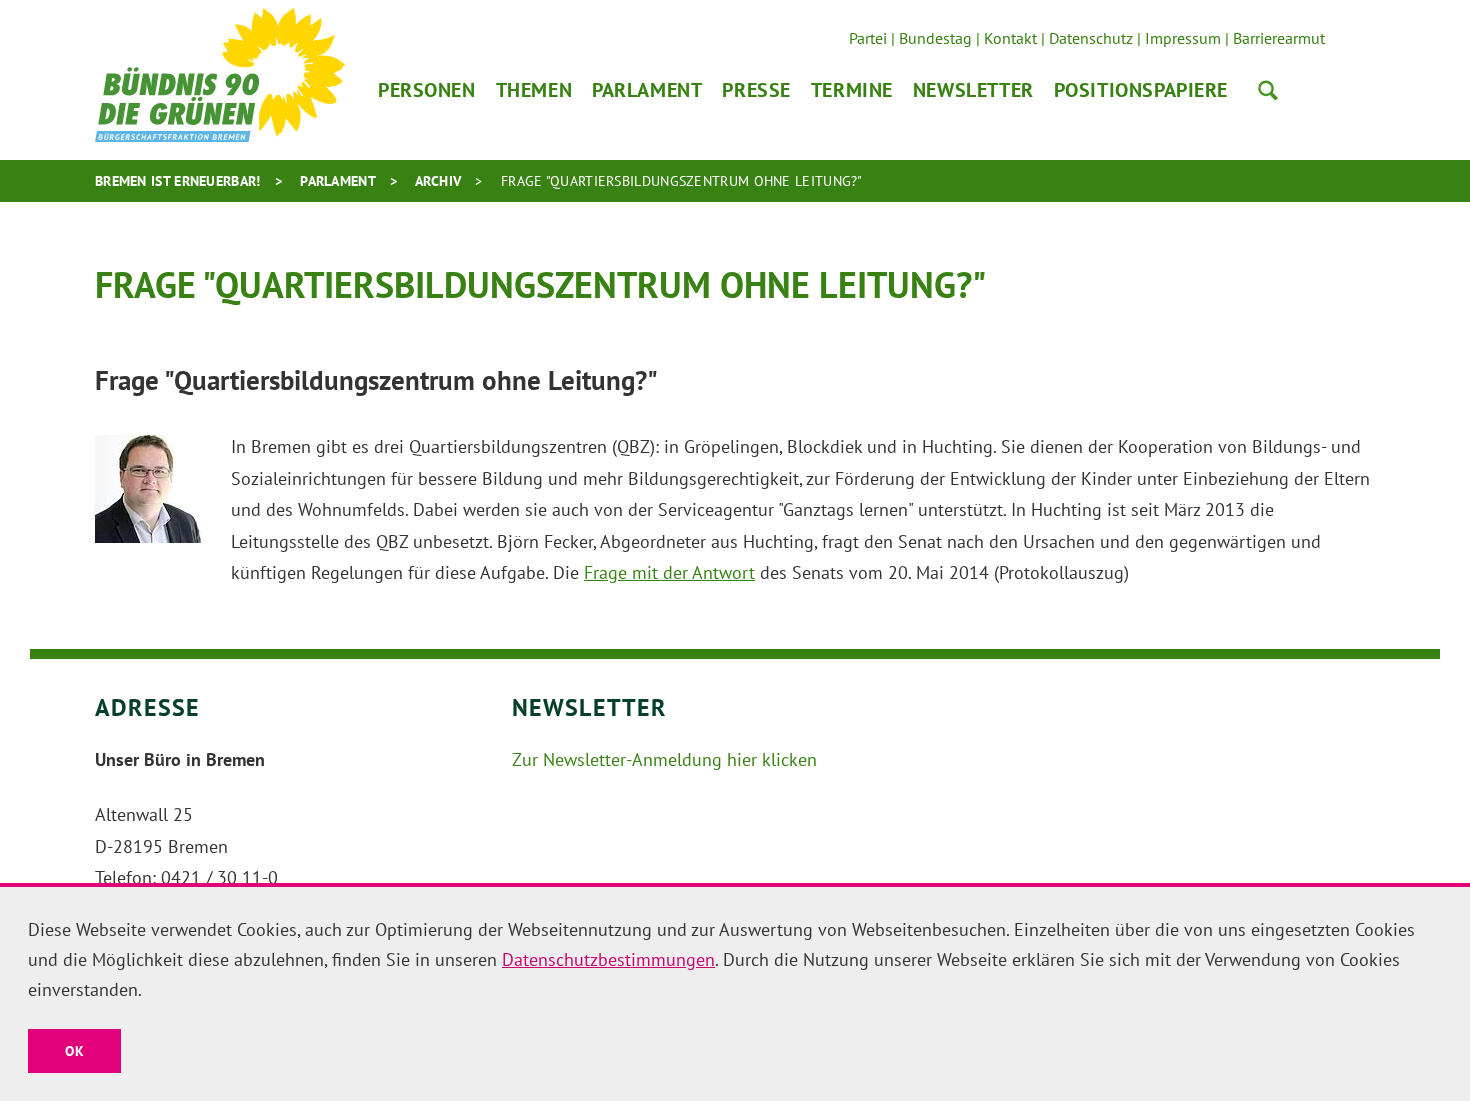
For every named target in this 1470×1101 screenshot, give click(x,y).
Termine (852, 90)
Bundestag (935, 38)
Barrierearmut (1279, 38)
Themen (534, 90)
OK (74, 1051)
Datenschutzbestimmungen (608, 959)
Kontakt (1010, 38)
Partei (868, 38)
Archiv (438, 181)
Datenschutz (1091, 38)
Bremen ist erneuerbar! (178, 181)
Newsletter (973, 90)
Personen (427, 90)
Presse (756, 90)
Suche (1268, 90)
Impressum (1183, 38)
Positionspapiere (1141, 90)
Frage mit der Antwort (669, 572)
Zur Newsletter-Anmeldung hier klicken (664, 759)
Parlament (647, 90)
